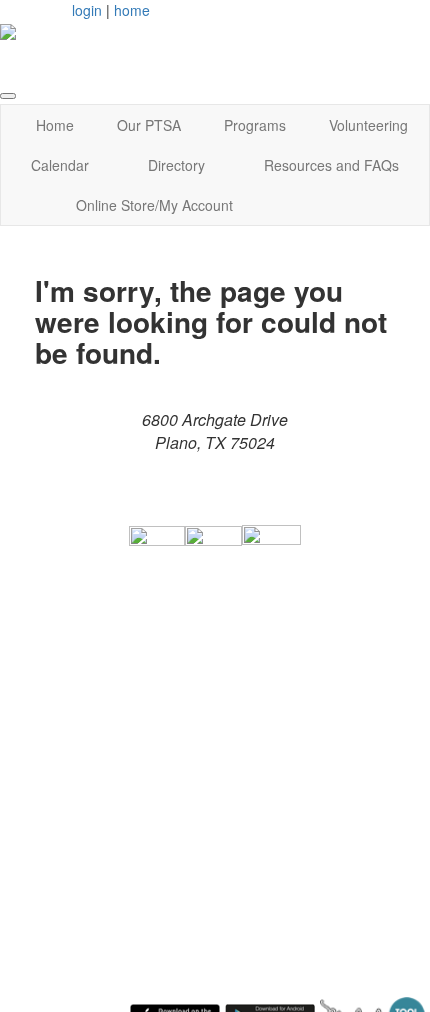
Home (55, 125)
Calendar (60, 165)
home (132, 10)
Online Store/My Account (154, 205)
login (87, 10)
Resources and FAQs (331, 165)
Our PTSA (149, 125)
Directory (176, 165)
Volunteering (368, 125)
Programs (255, 125)
